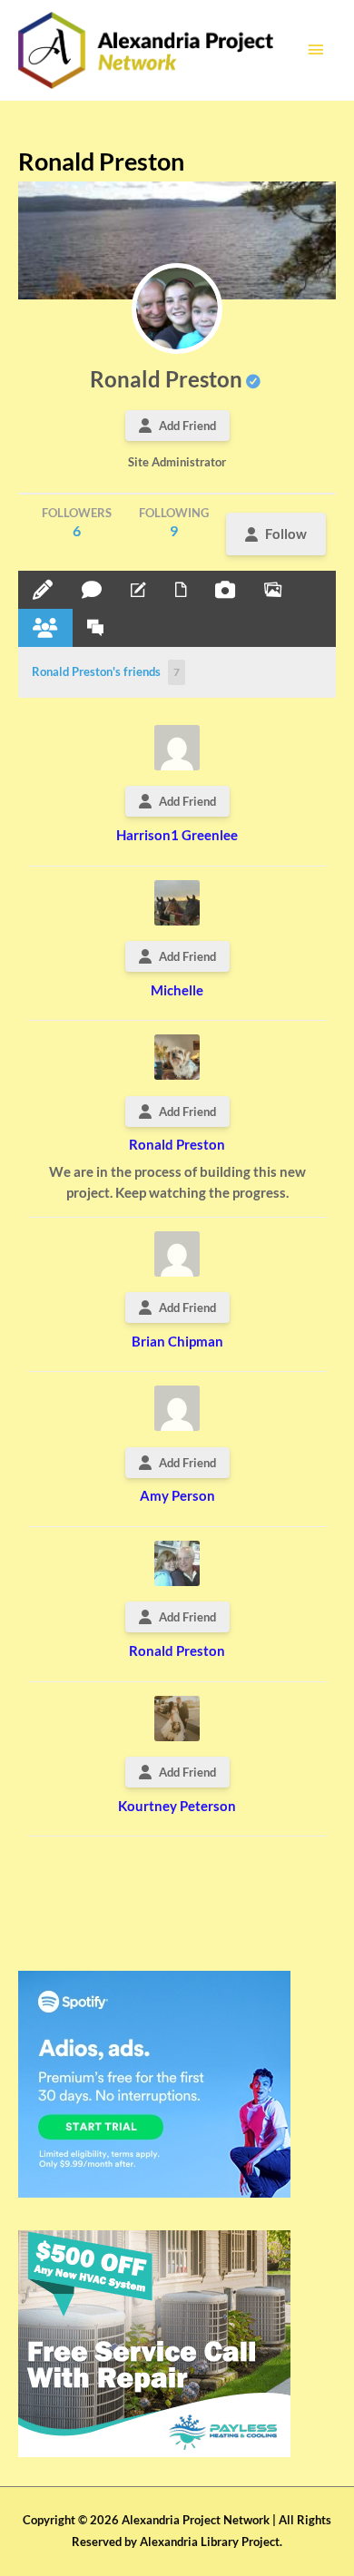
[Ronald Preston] (177, 309)
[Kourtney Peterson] (177, 1719)
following (174, 522)
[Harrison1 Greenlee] (177, 748)
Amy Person (177, 1495)
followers (77, 522)
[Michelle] (177, 903)
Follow (286, 534)
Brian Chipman (177, 1341)
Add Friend (187, 426)
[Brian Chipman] (177, 1254)
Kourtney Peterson (177, 1806)
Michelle (177, 990)
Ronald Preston (166, 379)
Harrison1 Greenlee (177, 835)
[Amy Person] (177, 1408)
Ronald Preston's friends (106, 671)
